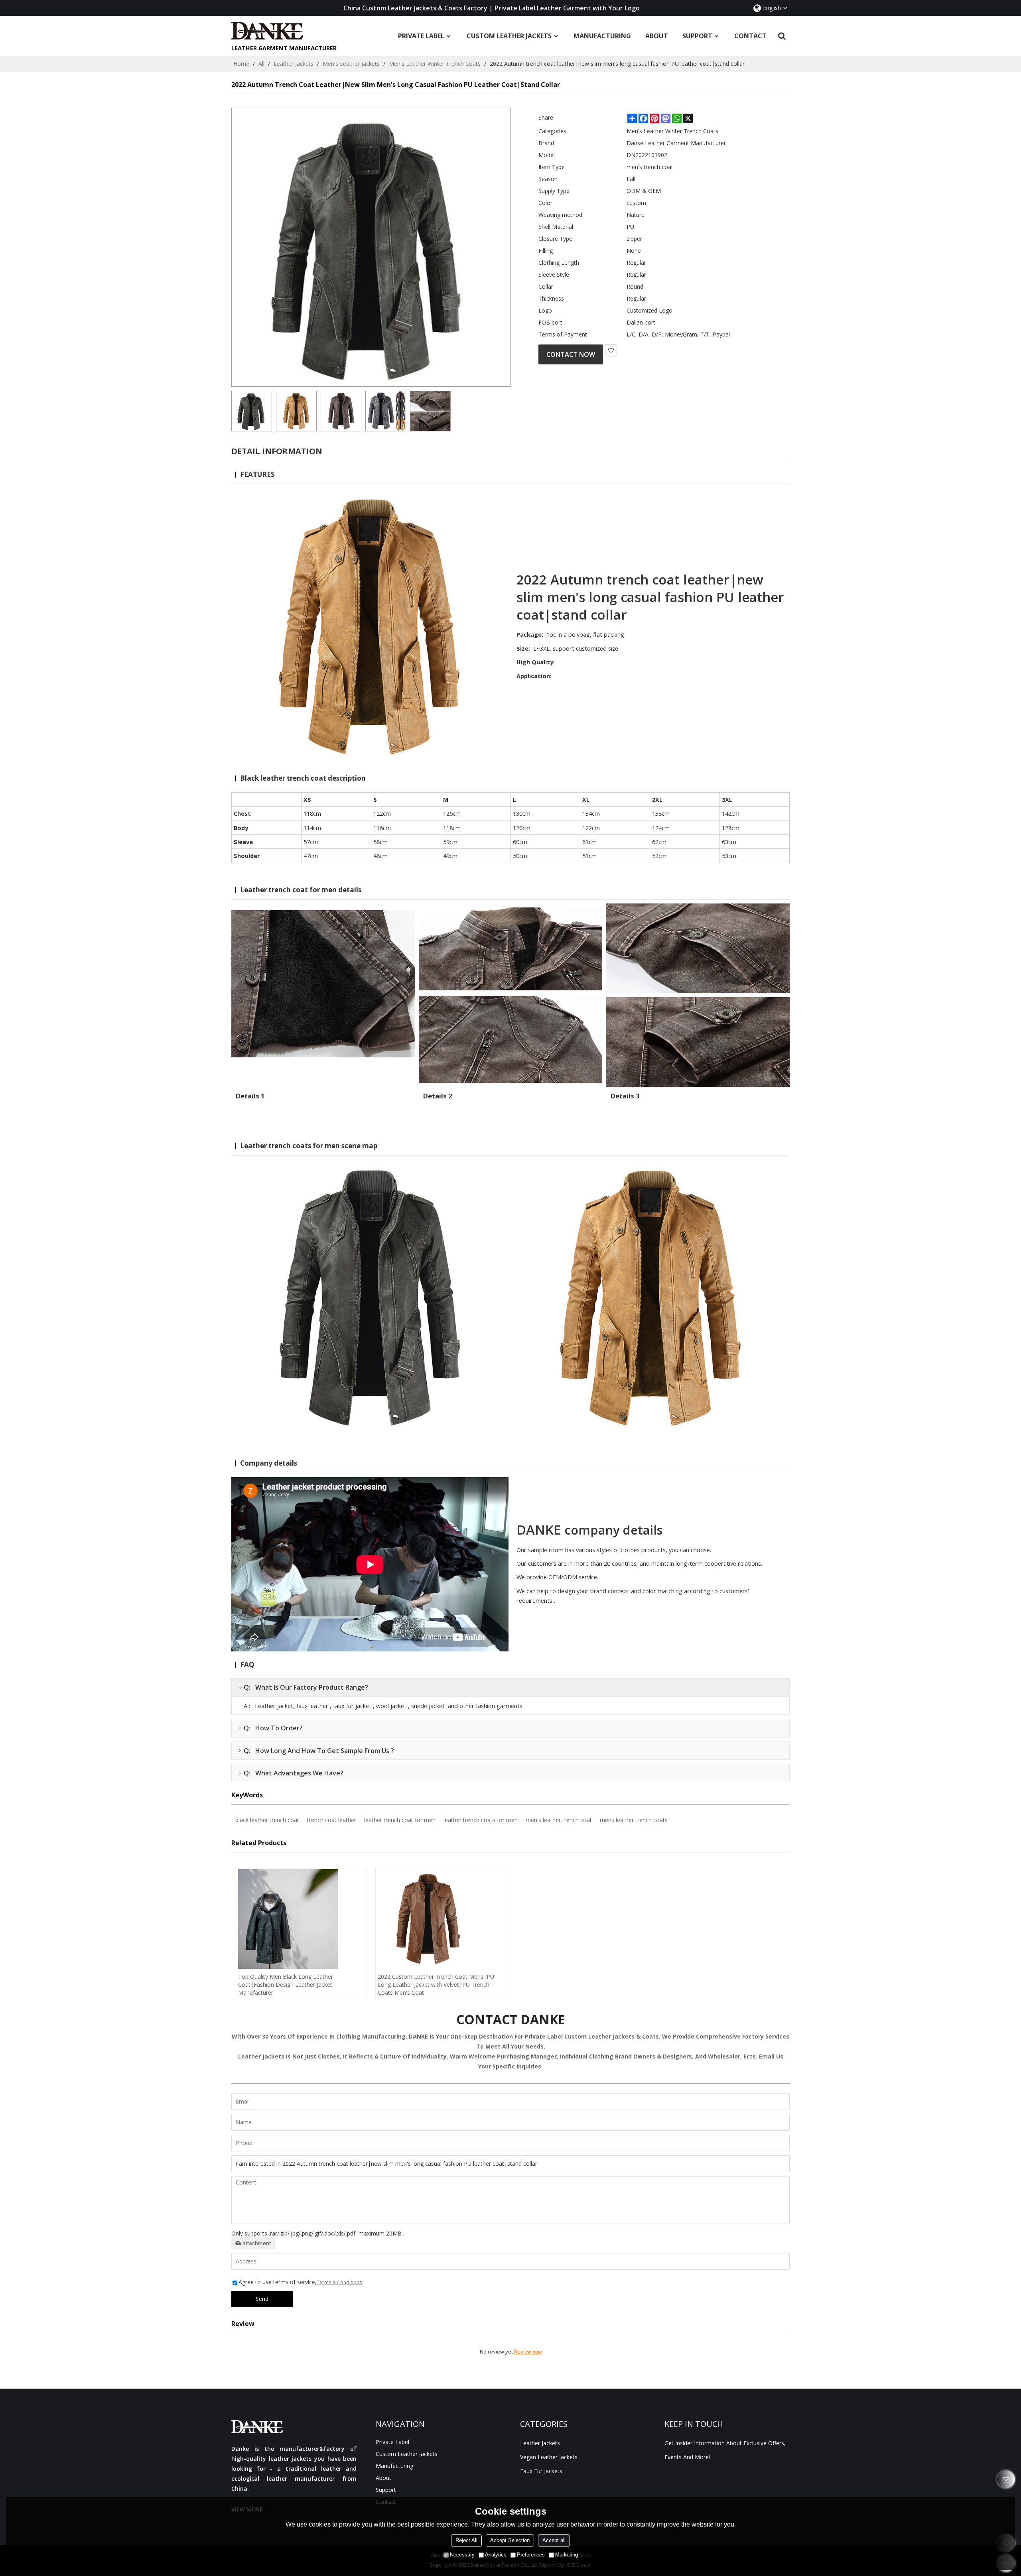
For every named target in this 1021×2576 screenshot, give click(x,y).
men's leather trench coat (559, 1820)
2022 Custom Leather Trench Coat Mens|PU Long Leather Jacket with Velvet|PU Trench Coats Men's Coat (436, 1985)
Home (241, 64)
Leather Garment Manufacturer (284, 48)
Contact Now (571, 354)
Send (262, 2299)
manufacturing (602, 36)
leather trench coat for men (400, 1820)
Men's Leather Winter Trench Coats (435, 64)
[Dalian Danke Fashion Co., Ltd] (284, 31)
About (657, 36)
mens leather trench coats (634, 1820)
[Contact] (1006, 2479)
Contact (750, 36)
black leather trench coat (267, 1820)
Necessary (462, 2555)
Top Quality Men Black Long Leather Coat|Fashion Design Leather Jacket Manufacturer (286, 1985)
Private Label (421, 36)
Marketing (567, 2555)
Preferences (531, 2555)
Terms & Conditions (339, 2282)
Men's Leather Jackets (351, 64)
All (261, 64)
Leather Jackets (294, 64)
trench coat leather (332, 1820)
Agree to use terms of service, (300, 2282)
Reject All (466, 2540)
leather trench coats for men (481, 1820)
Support (697, 36)
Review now (528, 2352)
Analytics (496, 2555)
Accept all (554, 2540)
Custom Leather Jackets (509, 36)
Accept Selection (510, 2540)
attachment (257, 2243)
